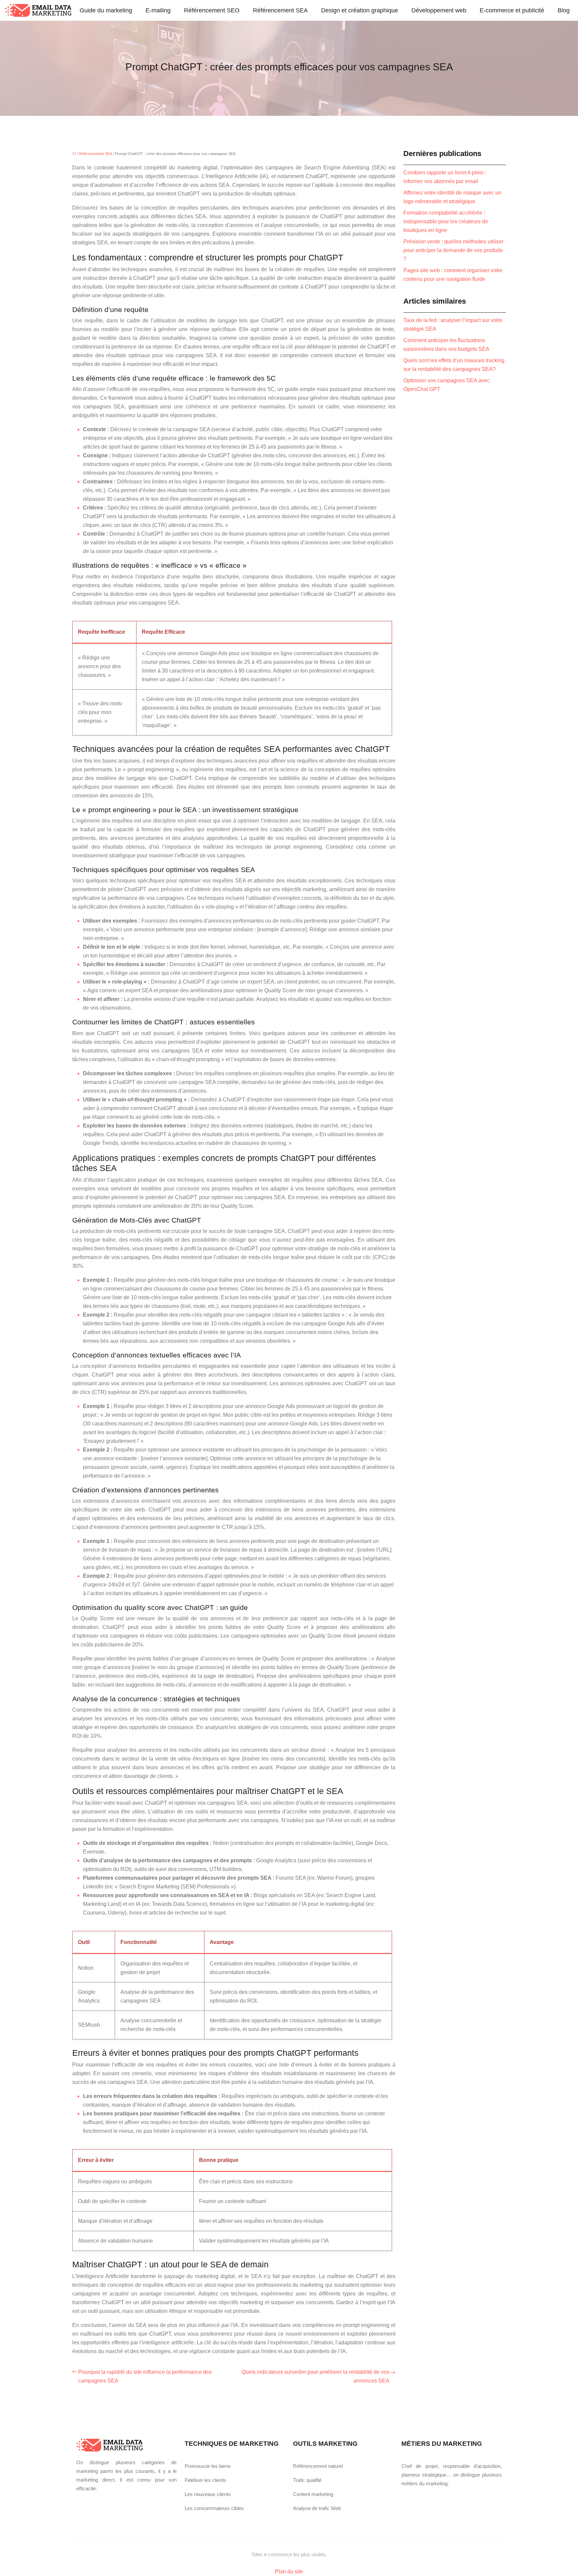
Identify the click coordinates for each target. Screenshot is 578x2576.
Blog (564, 10)
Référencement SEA (280, 10)
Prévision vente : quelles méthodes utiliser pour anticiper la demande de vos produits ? (453, 250)
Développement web (439, 10)
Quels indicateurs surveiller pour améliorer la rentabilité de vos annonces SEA (315, 2376)
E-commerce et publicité (512, 10)
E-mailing (158, 10)
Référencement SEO (212, 10)
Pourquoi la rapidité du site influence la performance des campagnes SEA (145, 2376)
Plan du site (289, 2571)
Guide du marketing (106, 10)
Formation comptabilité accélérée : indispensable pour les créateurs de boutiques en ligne (446, 221)
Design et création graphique (360, 10)
